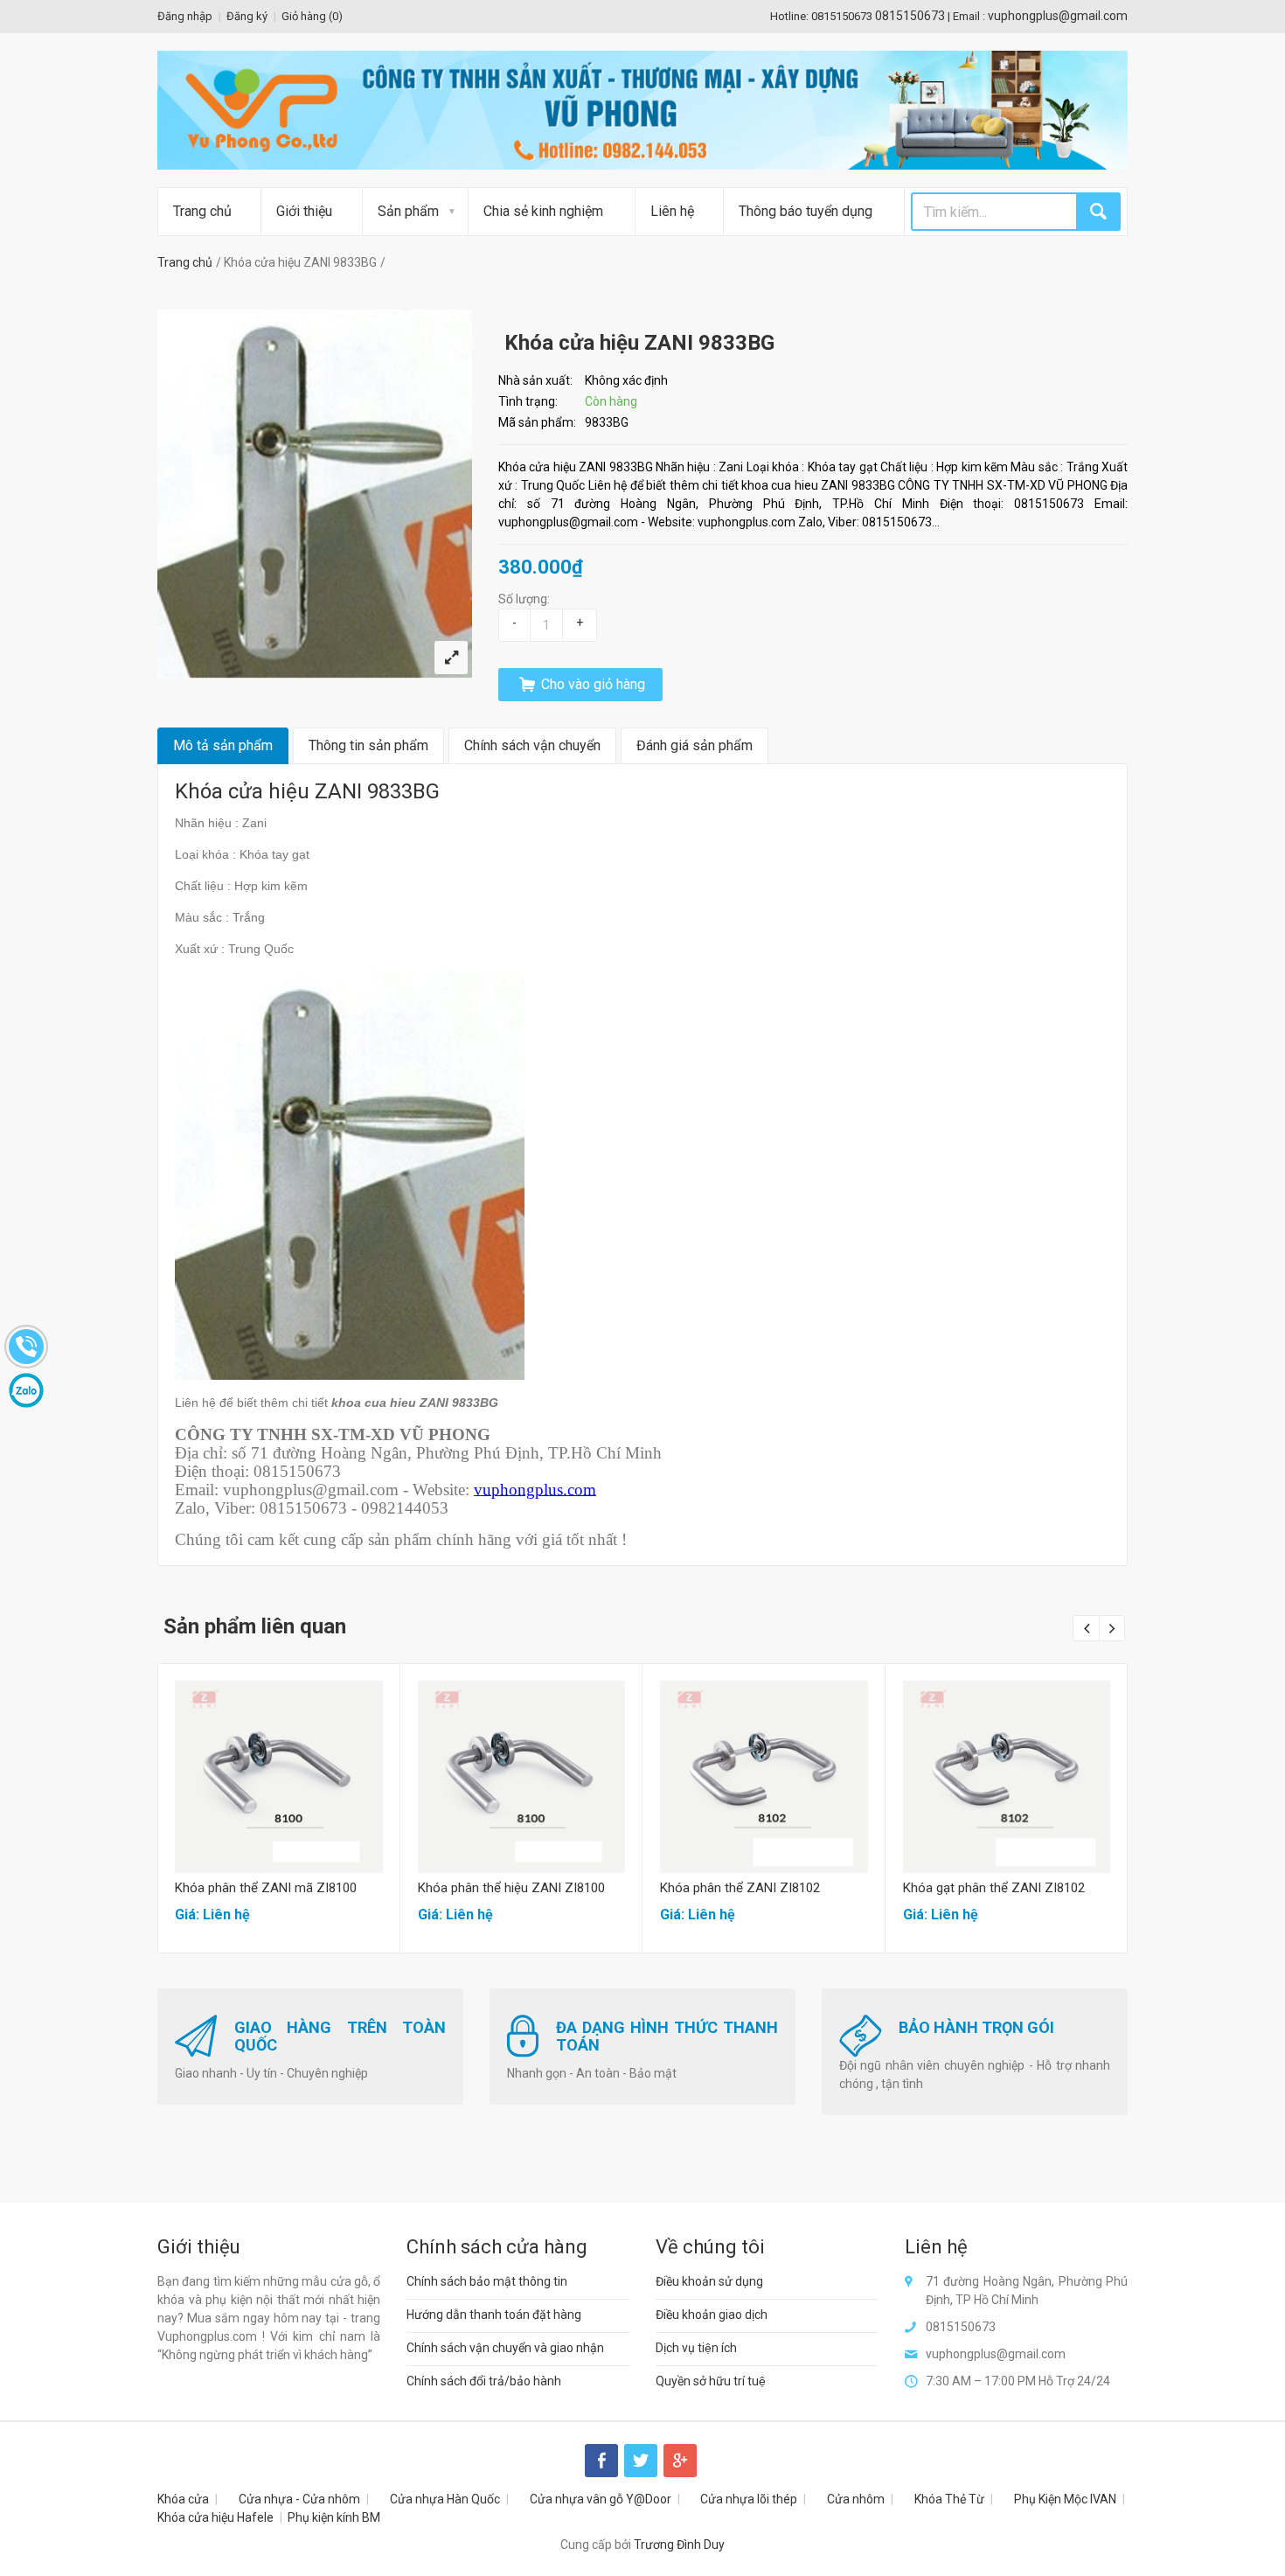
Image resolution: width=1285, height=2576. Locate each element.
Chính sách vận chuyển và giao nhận (505, 2348)
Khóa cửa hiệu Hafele (215, 2517)
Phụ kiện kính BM (334, 2517)
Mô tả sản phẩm (223, 745)
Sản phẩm (408, 211)
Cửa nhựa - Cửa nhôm (299, 2499)
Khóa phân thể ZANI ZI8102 (740, 1888)
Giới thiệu (304, 211)
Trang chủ (202, 211)
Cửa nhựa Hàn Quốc (445, 2499)
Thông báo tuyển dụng (806, 211)
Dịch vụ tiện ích (696, 2348)
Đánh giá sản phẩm (695, 745)
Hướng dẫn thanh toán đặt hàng (494, 2315)
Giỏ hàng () (312, 16)
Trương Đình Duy (679, 2545)
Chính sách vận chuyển (532, 745)
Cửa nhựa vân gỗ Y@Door (601, 2499)
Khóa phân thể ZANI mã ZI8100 (266, 1888)
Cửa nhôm (856, 2499)
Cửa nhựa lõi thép (749, 2499)
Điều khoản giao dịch (712, 2315)
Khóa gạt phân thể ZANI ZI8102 (994, 1888)
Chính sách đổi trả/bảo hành (484, 2381)
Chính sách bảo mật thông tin (487, 2281)
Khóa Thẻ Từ (949, 2499)
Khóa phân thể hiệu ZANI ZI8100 (511, 1888)
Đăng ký (247, 16)
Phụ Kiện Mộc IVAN (1065, 2499)
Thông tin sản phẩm (368, 745)
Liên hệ (672, 211)
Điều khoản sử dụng (709, 2281)
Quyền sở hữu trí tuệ (711, 2381)
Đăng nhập (185, 16)
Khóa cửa (183, 2499)
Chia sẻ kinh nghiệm (543, 211)
